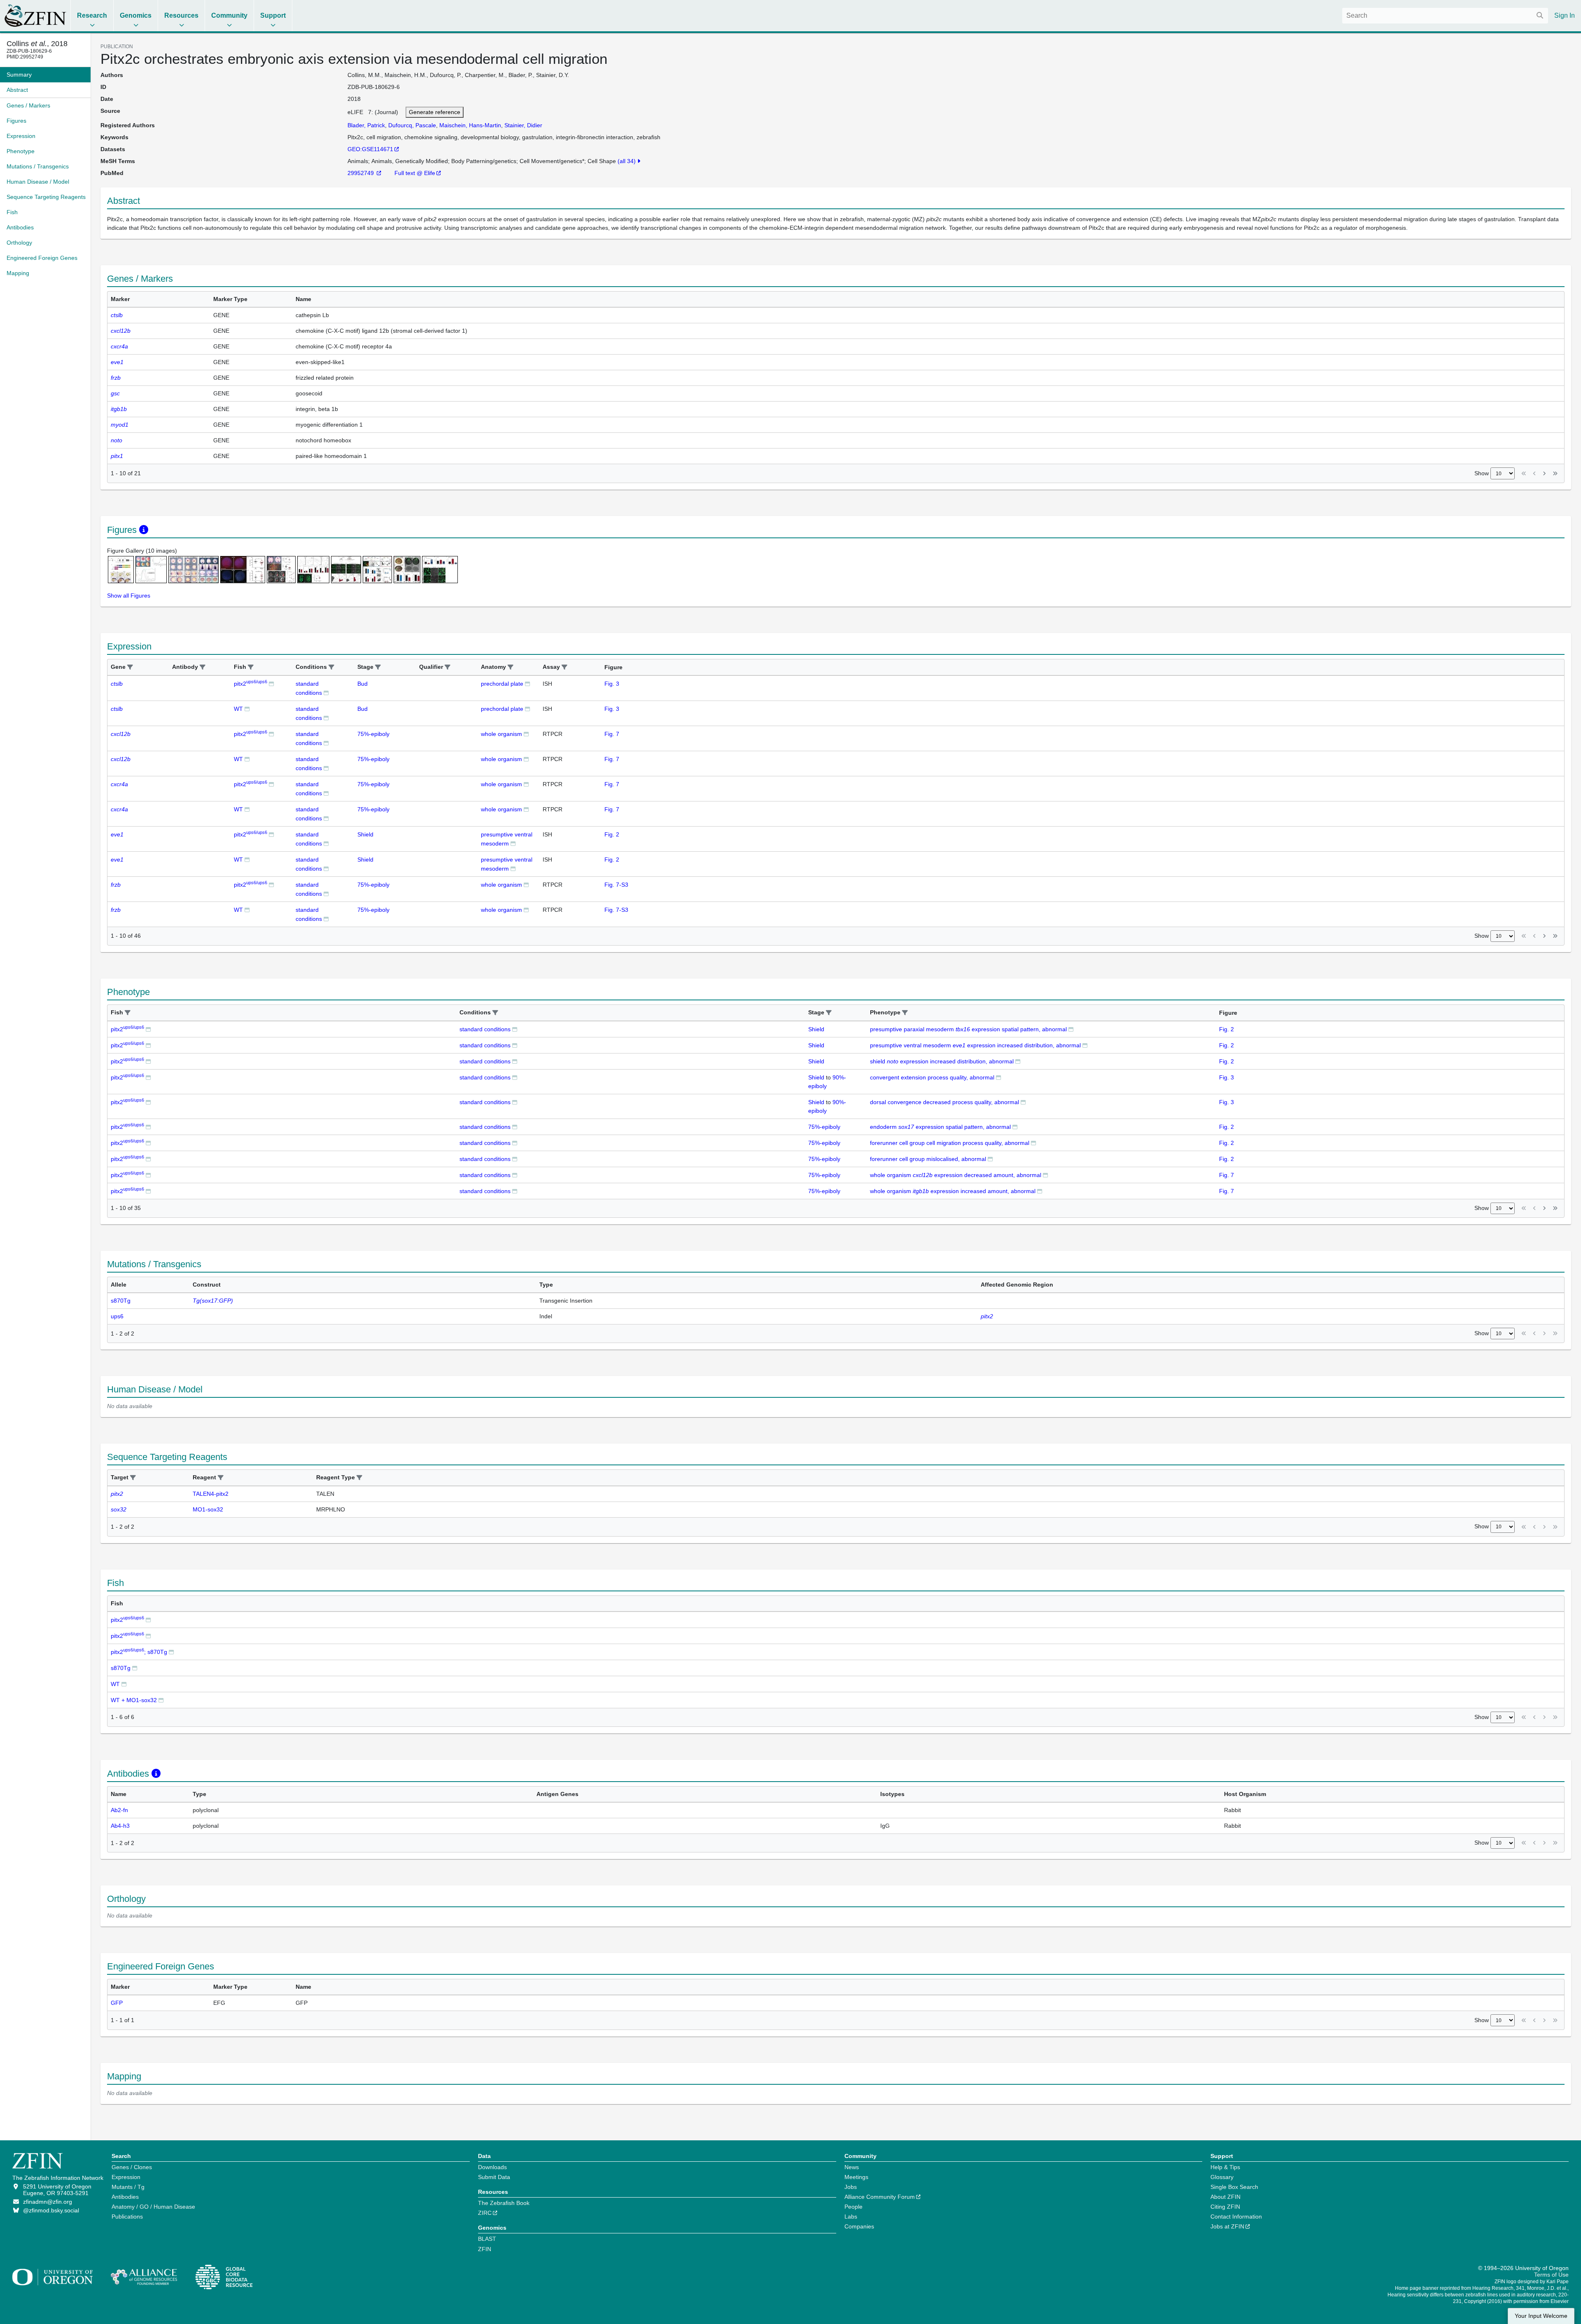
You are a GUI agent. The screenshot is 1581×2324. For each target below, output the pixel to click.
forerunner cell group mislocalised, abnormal (928, 1159)
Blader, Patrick (366, 125)
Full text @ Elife (415, 173)
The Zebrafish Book (504, 2203)
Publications (127, 2217)
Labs (851, 2217)
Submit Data (494, 2177)
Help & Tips (1225, 2167)
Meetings (856, 2177)
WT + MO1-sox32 (134, 1700)
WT (238, 709)
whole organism (501, 734)
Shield (365, 834)
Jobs (851, 2187)
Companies (859, 2226)
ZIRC (485, 2213)
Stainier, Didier (523, 125)
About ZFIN (1225, 2197)
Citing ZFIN (1225, 2207)
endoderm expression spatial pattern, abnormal (940, 1127)
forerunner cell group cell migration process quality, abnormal (950, 1143)
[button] (130, 667)
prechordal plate (502, 684)
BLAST (487, 2239)
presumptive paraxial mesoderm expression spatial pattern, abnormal (968, 1029)
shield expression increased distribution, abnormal (942, 1061)
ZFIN (485, 2249)
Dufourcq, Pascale (412, 125)
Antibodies (125, 2197)
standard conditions (485, 1029)
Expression (126, 2177)
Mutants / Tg (128, 2187)
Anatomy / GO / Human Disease (153, 2207)
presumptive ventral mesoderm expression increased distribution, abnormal (975, 1045)
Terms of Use (1551, 2275)
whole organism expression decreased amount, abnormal (956, 1175)
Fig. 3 (612, 684)
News (852, 2167)
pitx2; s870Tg (139, 1652)
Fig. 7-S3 (616, 885)
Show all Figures (129, 596)
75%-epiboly (373, 734)
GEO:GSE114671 (370, 149)
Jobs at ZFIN (1227, 2226)
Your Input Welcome (1541, 2316)
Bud (363, 684)
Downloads (492, 2167)
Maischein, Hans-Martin (470, 125)
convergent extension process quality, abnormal (932, 1077)
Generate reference (435, 112)
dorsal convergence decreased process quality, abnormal (944, 1102)
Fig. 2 (612, 834)
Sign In (1565, 15)
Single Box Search (1234, 2187)
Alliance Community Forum (880, 2197)
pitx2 (251, 684)
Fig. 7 (612, 734)
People (853, 2207)
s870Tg (121, 1668)
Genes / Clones (132, 2167)
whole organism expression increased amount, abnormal (953, 1191)
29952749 (361, 173)
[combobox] (1445, 16)
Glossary (1222, 2177)
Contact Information (1236, 2217)
